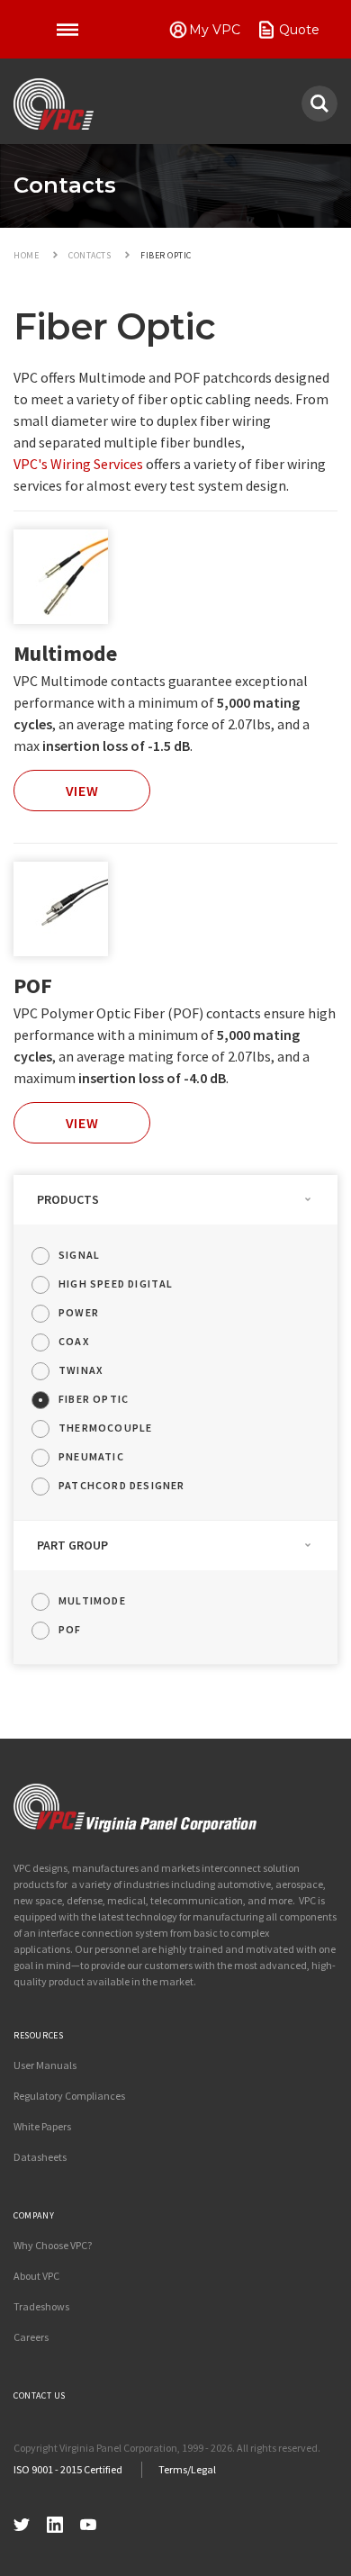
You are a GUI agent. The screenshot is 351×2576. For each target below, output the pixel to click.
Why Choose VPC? (53, 2245)
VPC (54, 104)
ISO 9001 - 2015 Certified (68, 2469)
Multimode (65, 653)
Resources (38, 2035)
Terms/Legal (187, 2469)
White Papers (42, 2126)
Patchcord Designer (122, 1485)
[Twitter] (22, 2522)
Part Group (72, 1545)
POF (33, 985)
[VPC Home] (135, 1808)
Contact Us (40, 2395)
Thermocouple (105, 1428)
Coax (74, 1341)
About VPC (36, 2276)
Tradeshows (41, 2306)
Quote (299, 30)
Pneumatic (91, 1456)
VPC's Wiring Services (78, 464)
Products (68, 1199)
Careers (31, 2337)
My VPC (215, 30)
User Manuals (45, 2065)
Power (79, 1312)
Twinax (81, 1370)
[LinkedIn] (55, 2522)
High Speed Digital (116, 1283)
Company (34, 2215)
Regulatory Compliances (69, 2096)
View (82, 791)
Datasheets (40, 2157)
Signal (79, 1255)
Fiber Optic (94, 1399)
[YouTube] (88, 2522)
